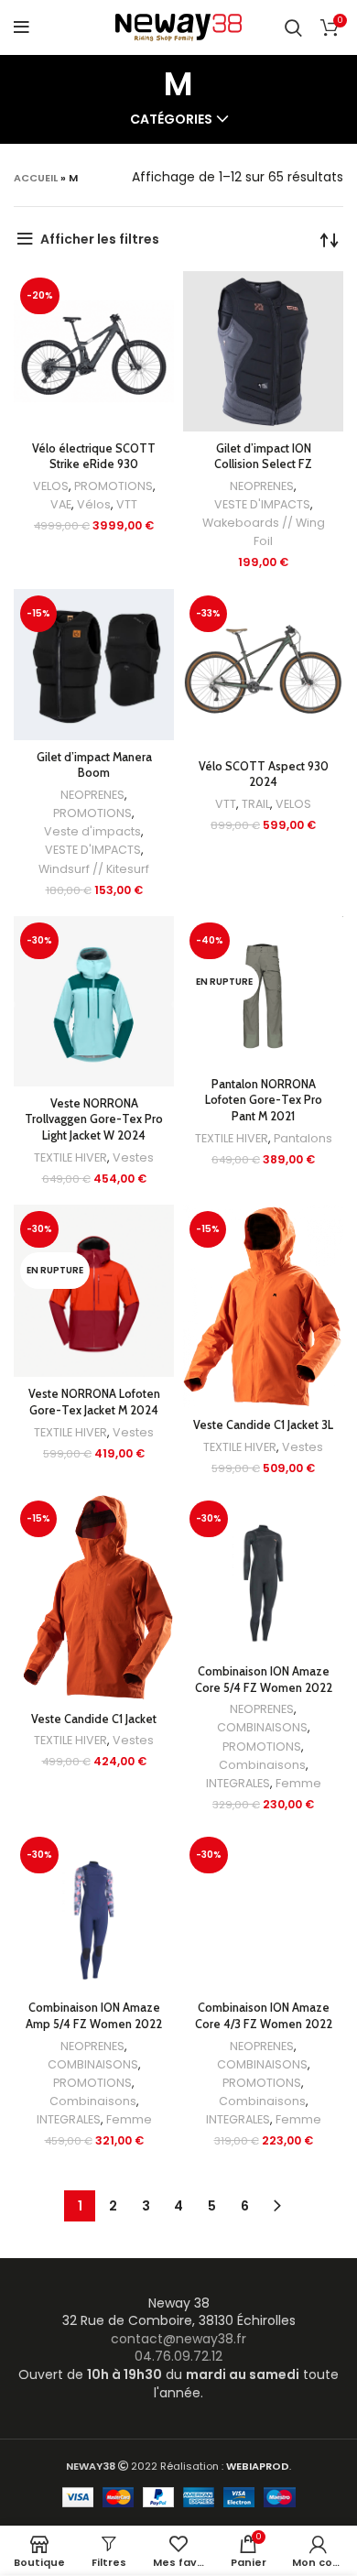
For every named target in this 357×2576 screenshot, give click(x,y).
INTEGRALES (238, 1783)
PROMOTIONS (114, 486)
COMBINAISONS (262, 1727)
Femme (298, 1783)
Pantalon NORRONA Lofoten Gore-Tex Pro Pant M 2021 (264, 1100)
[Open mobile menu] (22, 27)
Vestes (133, 1157)
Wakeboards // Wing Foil (264, 532)
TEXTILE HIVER (70, 1157)
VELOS (51, 486)
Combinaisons (262, 1765)
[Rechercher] (293, 27)
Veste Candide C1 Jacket (94, 1719)
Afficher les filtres (100, 239)
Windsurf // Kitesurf (94, 869)
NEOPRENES (262, 486)
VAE (61, 504)
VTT (127, 504)
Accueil (36, 178)
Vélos (94, 504)
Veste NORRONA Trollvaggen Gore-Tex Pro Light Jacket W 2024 (94, 1119)
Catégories (171, 119)
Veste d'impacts (92, 831)
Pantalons (303, 1138)
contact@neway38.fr (178, 2339)
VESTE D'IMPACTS (262, 504)
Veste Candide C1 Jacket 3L (263, 1425)
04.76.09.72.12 (178, 2356)
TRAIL (256, 804)
